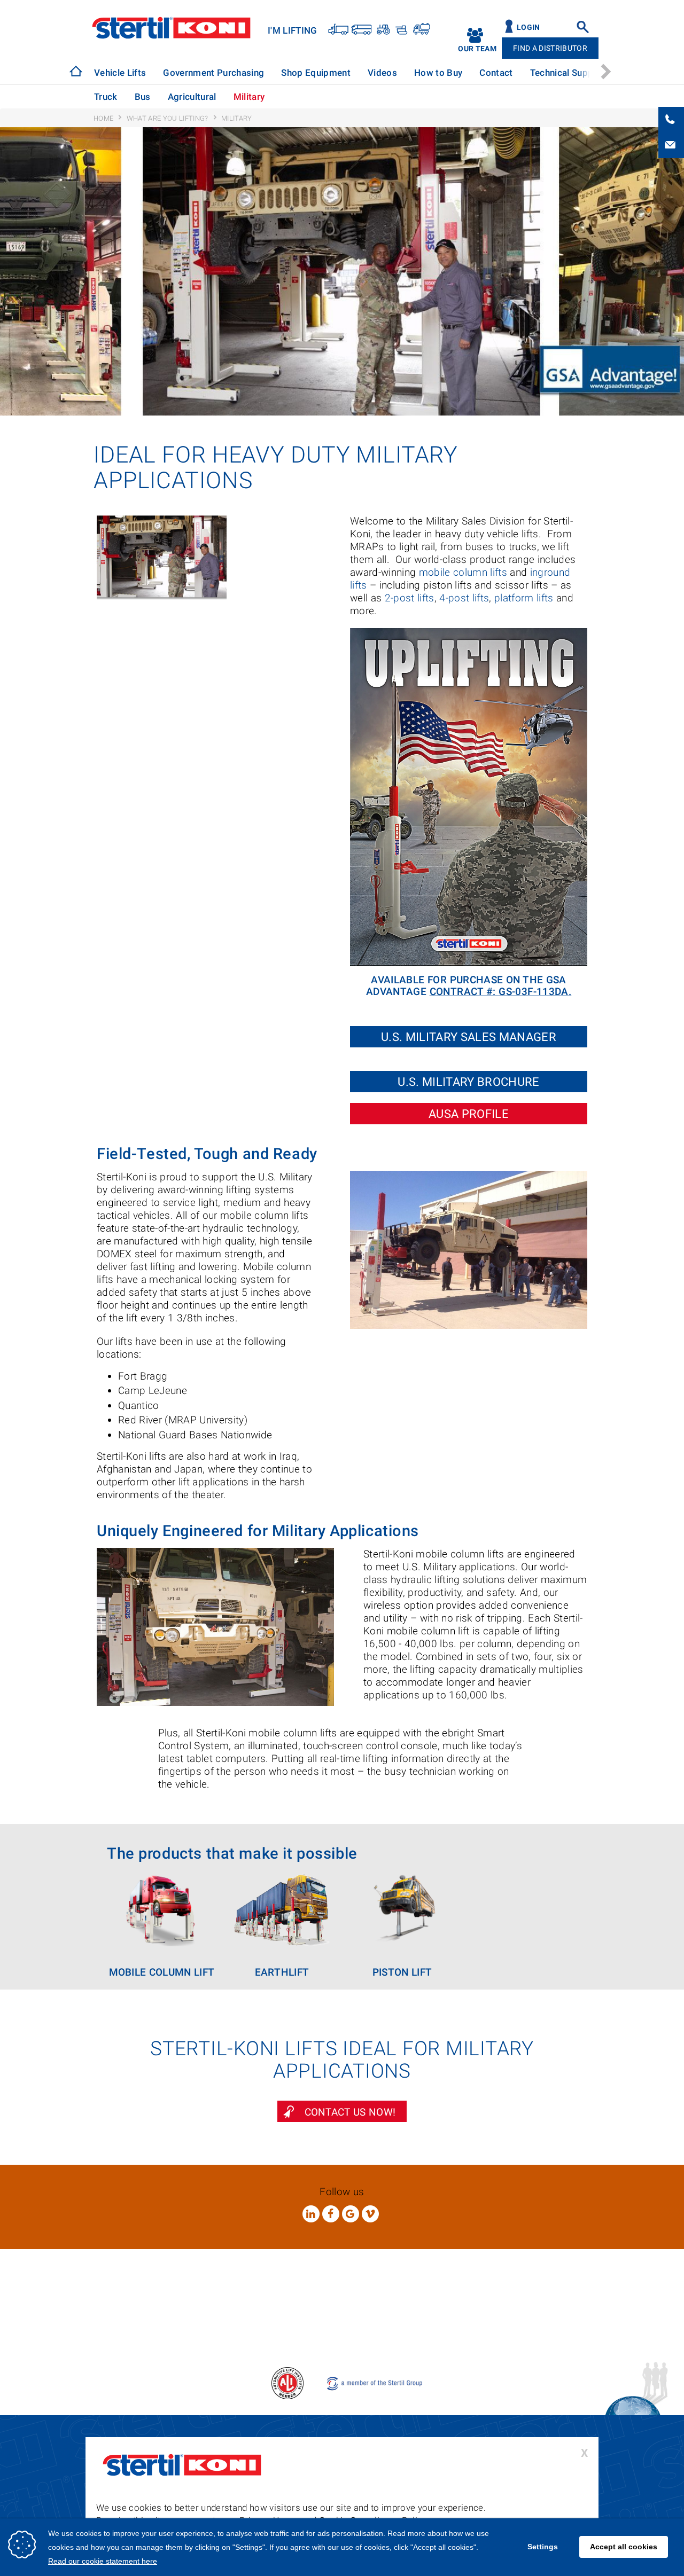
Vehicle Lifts (120, 73)
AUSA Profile (469, 1114)
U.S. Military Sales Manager (469, 1037)
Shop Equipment (316, 73)
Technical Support (568, 73)
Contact (496, 73)
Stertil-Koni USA (171, 28)
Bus (143, 97)
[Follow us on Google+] (351, 2214)
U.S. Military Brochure (468, 1082)
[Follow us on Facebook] (331, 2214)
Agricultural (192, 97)
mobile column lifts (463, 572)
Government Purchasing (213, 73)
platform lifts (524, 598)
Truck (106, 97)
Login (528, 28)
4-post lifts (464, 598)
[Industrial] (421, 29)
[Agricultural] (382, 29)
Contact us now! (350, 2112)
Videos (382, 73)
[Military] (401, 29)
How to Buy (438, 73)
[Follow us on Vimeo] (370, 2214)
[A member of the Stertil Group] (375, 2382)
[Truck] (339, 29)
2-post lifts (410, 598)
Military (249, 97)
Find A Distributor (550, 48)
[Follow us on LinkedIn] (311, 2214)
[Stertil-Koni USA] (76, 71)
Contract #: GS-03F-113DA (499, 992)
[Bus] (362, 29)
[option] (120, 73)
